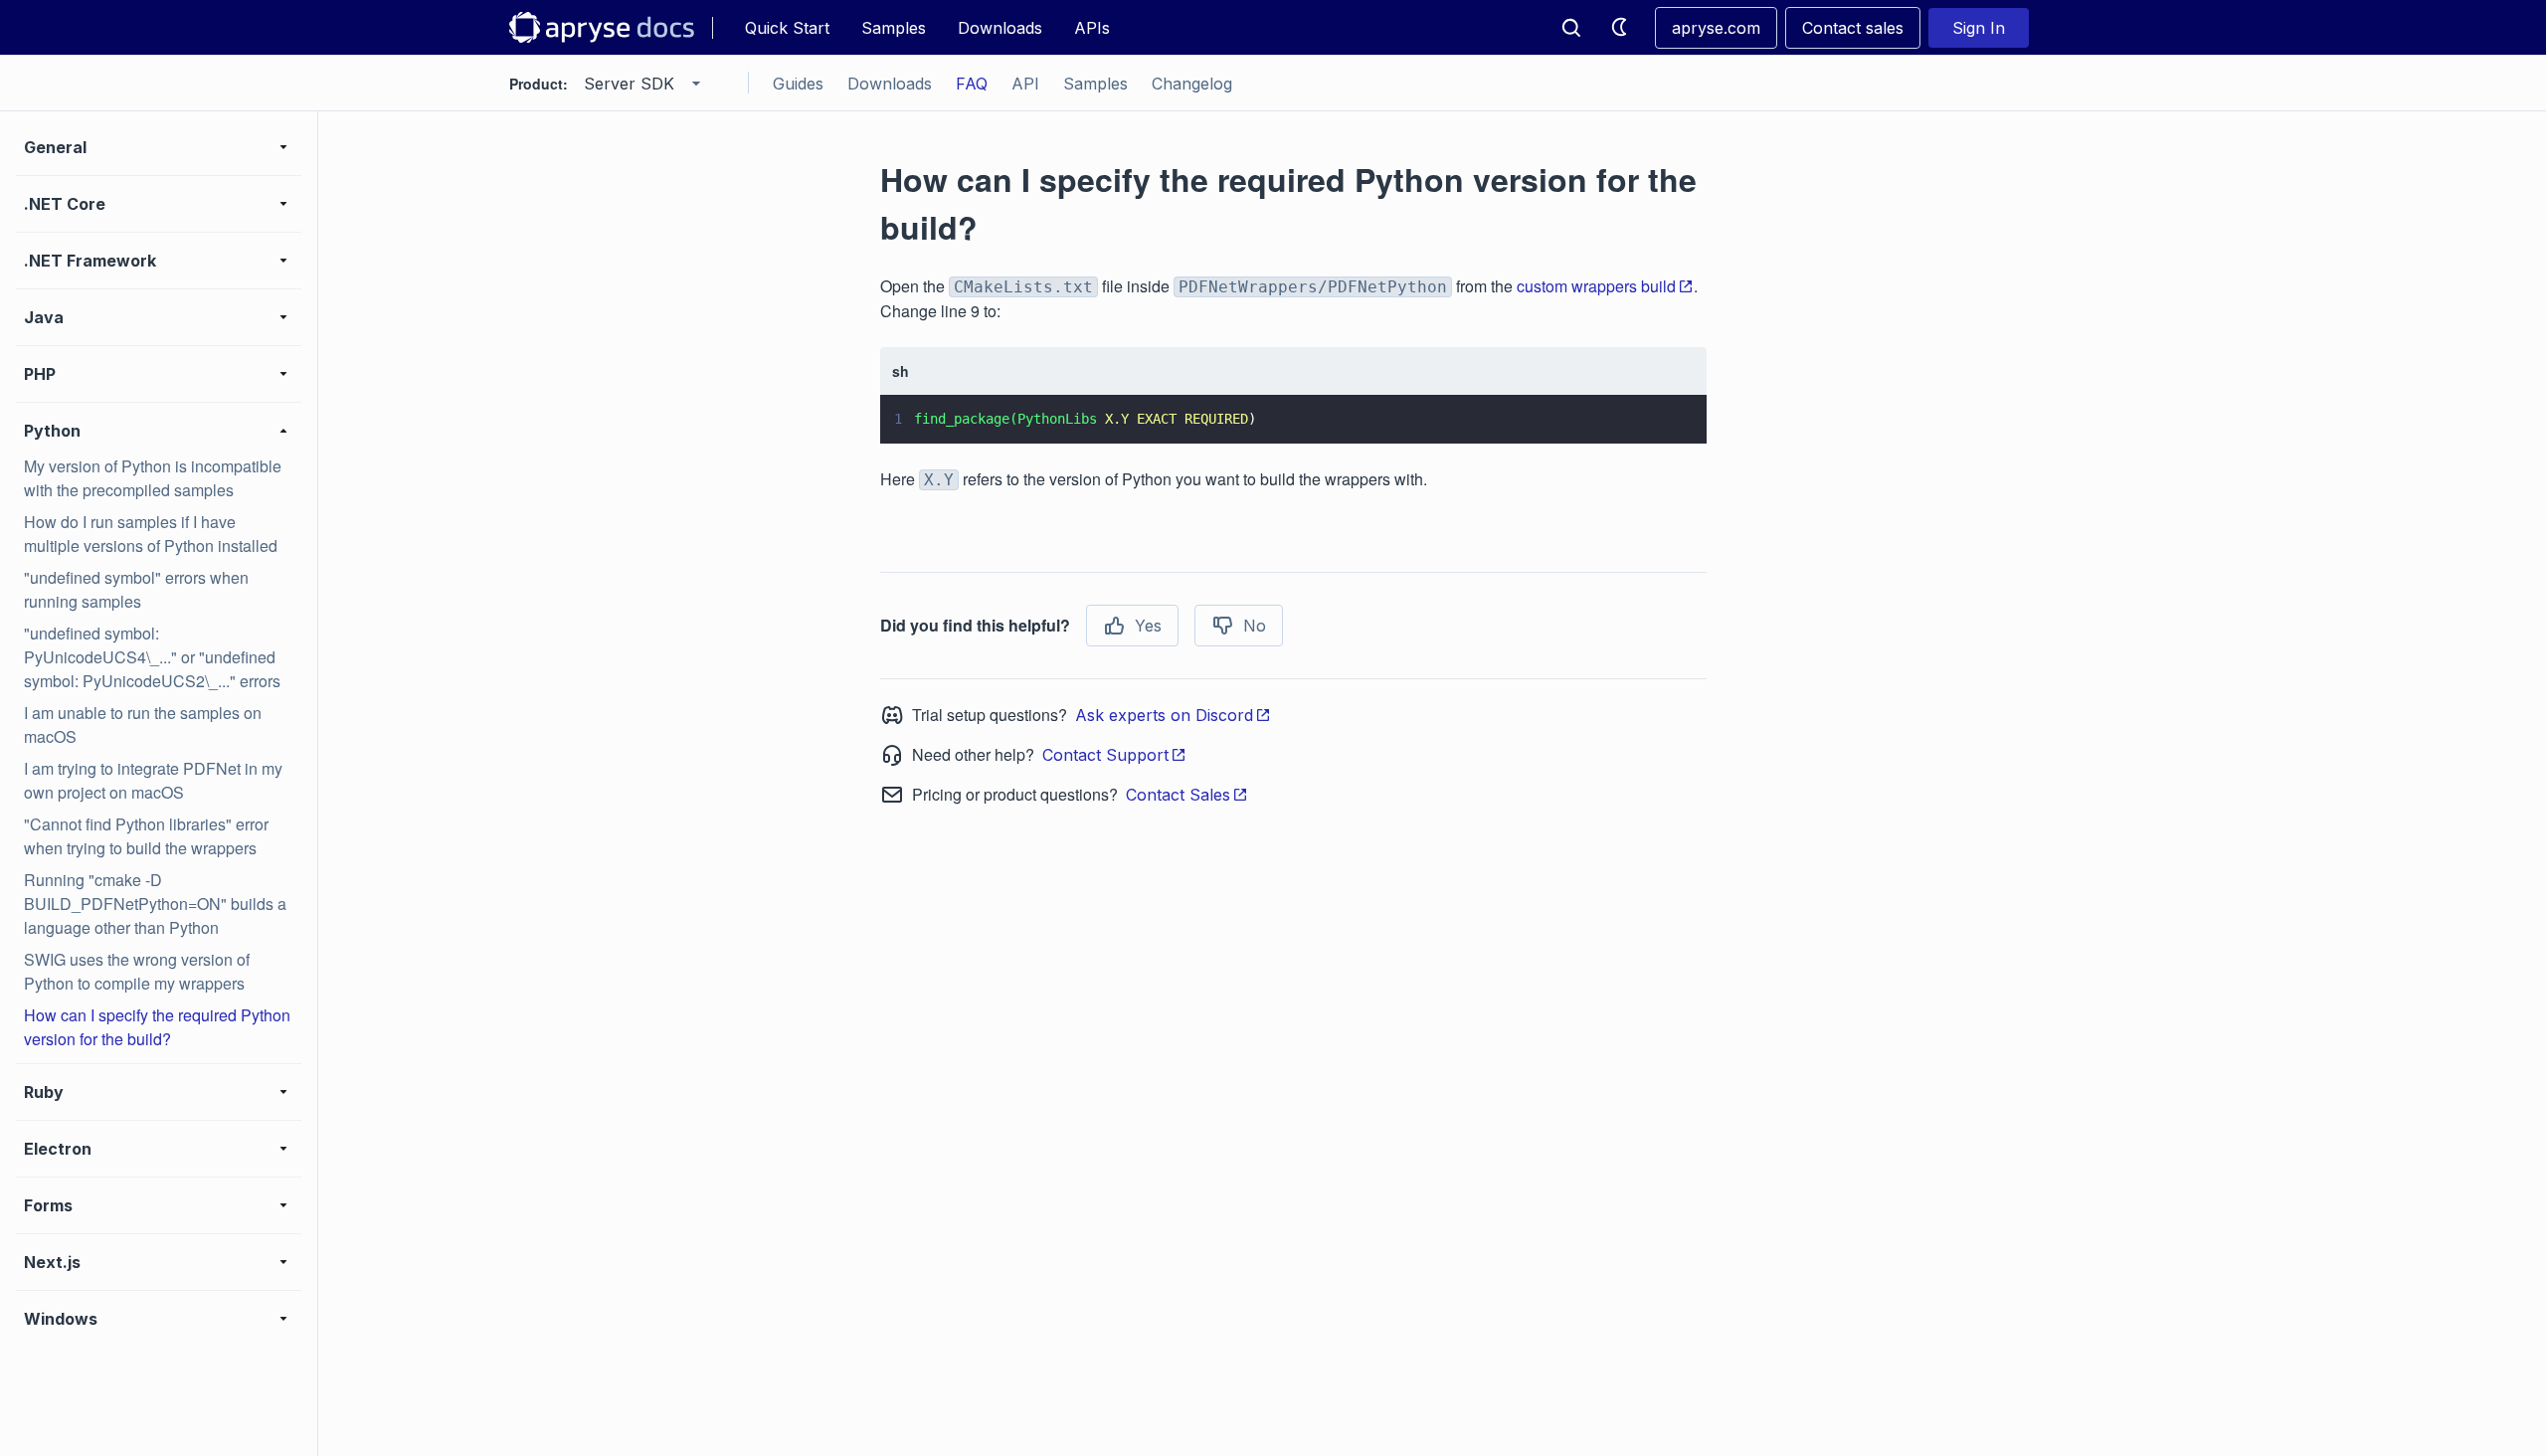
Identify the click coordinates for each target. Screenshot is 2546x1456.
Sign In (1979, 28)
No (1255, 626)
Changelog (1192, 84)
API (1025, 84)
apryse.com (1716, 28)
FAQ (972, 84)
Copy (1663, 410)
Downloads (1000, 28)
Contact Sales (1178, 795)
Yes (1148, 626)
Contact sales (1853, 28)
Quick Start (787, 28)
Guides (798, 84)
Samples (894, 28)
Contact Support (1105, 755)
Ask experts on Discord (1164, 715)
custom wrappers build (1596, 286)
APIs (1092, 28)
